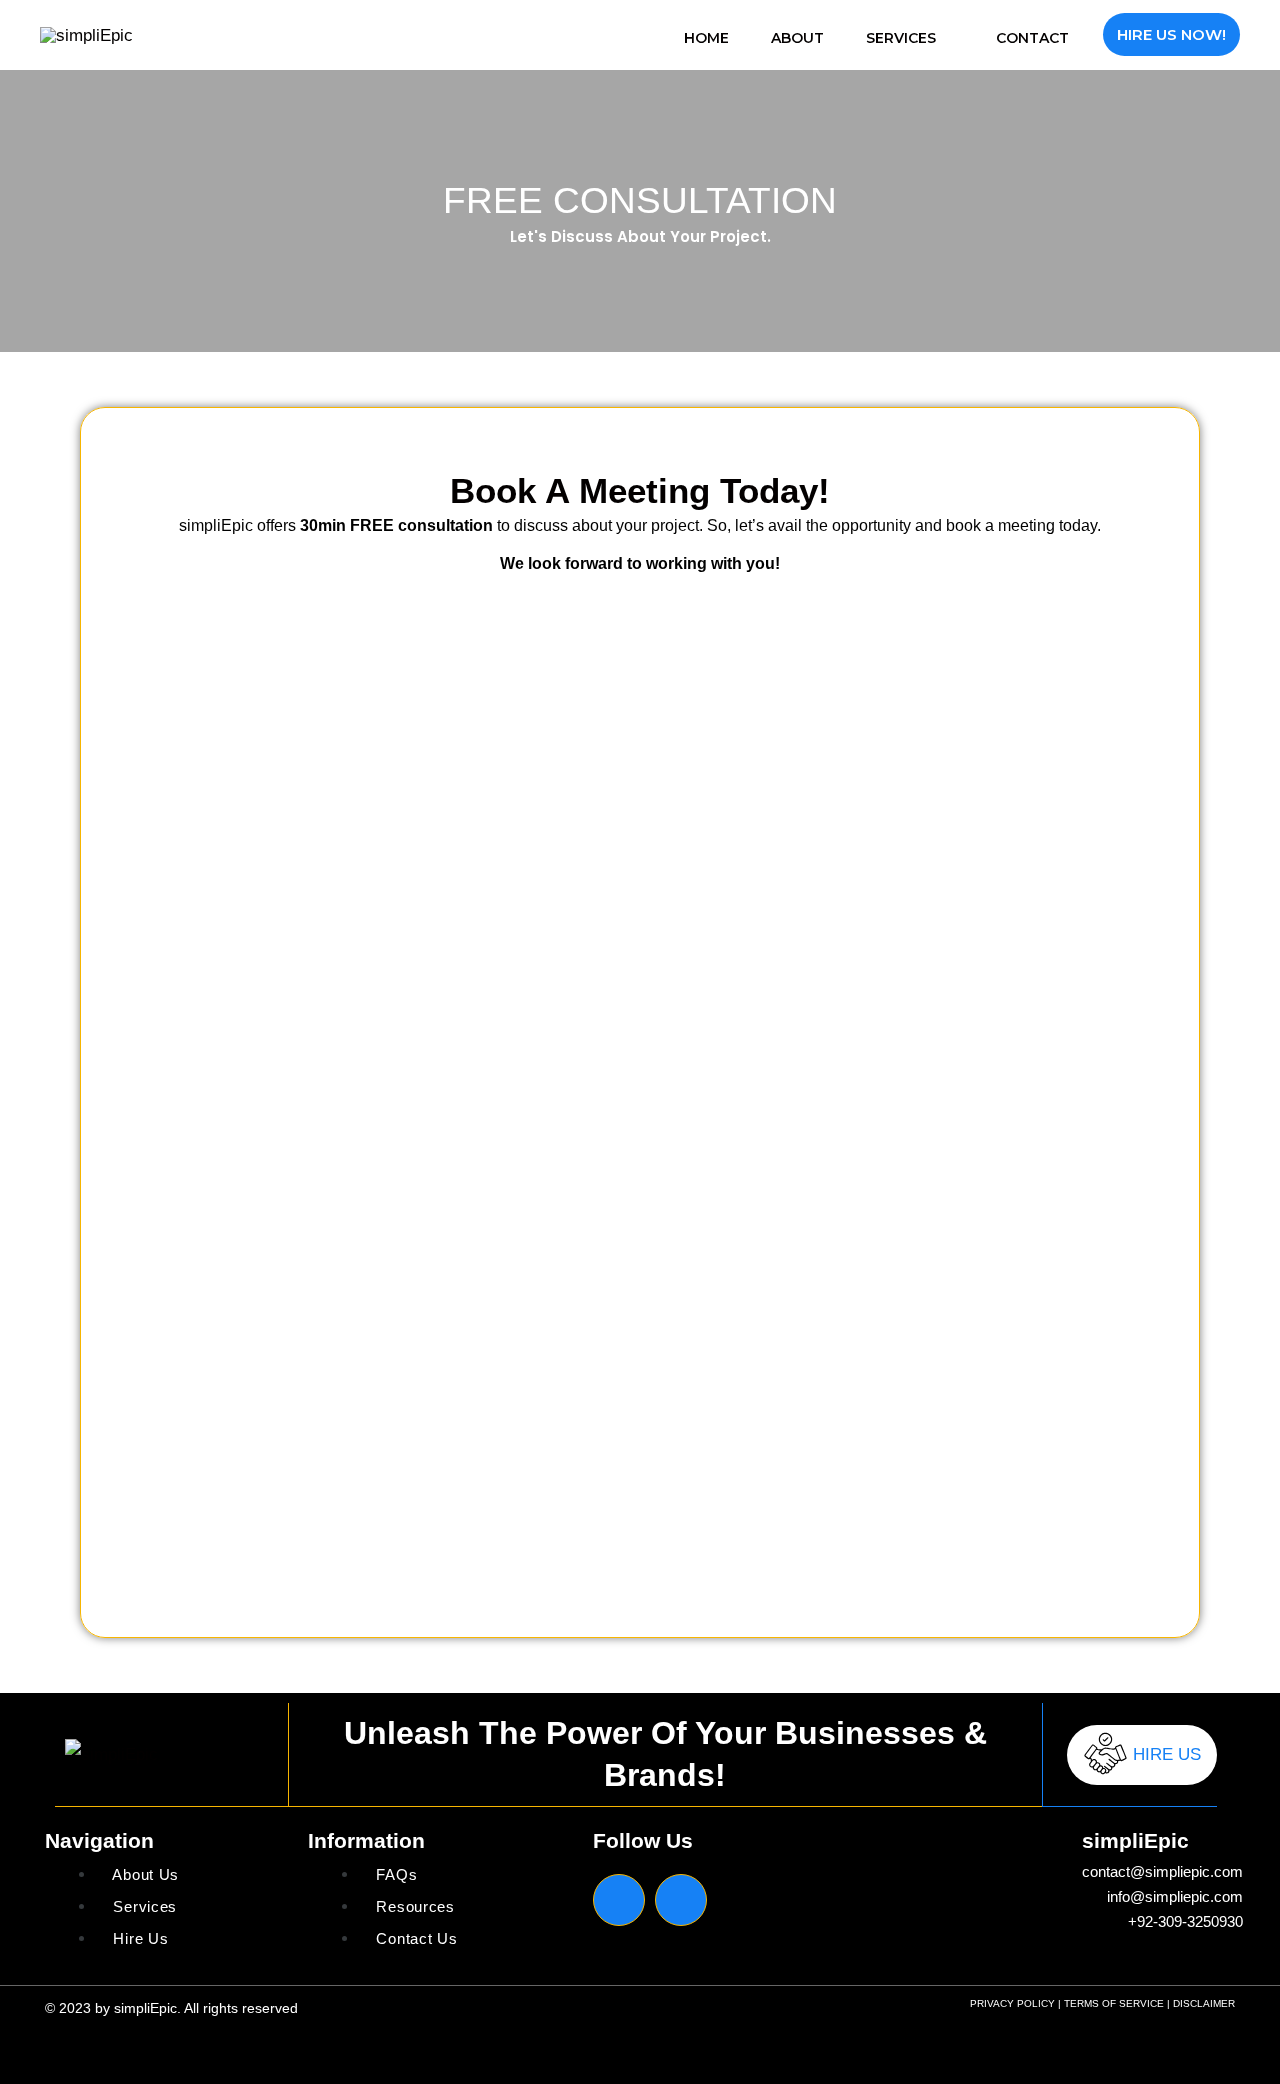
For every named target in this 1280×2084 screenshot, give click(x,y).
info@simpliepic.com (1175, 1896)
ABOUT (797, 38)
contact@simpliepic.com (1162, 1871)
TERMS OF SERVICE (1114, 2003)
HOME (706, 38)
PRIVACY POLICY (1012, 2003)
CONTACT (1032, 38)
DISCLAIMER (1204, 2003)
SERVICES (901, 38)
